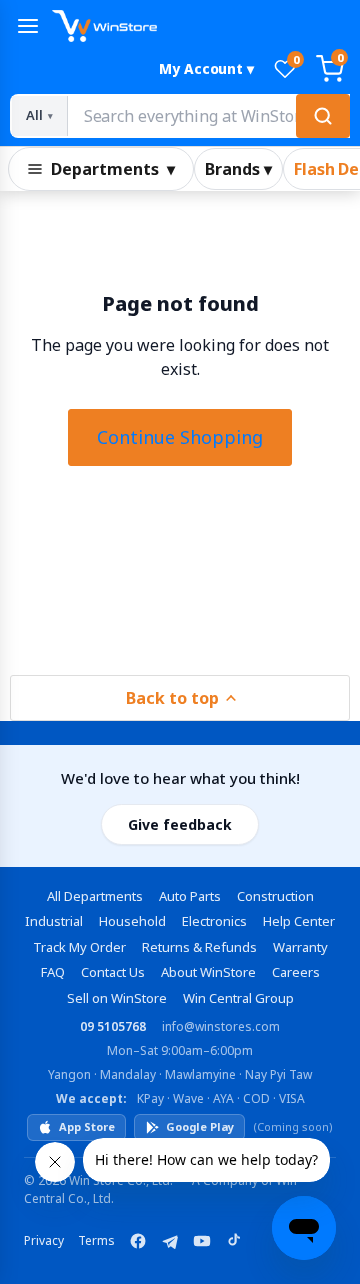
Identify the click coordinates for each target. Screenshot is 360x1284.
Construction (275, 896)
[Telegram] (170, 1241)
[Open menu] (28, 26)
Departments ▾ (113, 169)
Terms (96, 1240)
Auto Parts (190, 896)
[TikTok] (234, 1241)
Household (132, 921)
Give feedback (180, 824)
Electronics (214, 921)
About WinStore (208, 972)
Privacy (44, 1240)
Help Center (299, 921)
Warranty (300, 947)
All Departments (95, 896)
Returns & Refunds (199, 947)
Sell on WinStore (117, 998)
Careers (296, 972)
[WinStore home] (201, 26)
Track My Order (79, 947)
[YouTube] (202, 1241)
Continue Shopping (180, 437)
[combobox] (208, 116)
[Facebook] (138, 1241)
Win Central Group (238, 998)
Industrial (54, 921)
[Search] (323, 116)
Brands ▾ (238, 169)
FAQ (53, 972)
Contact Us (113, 972)
